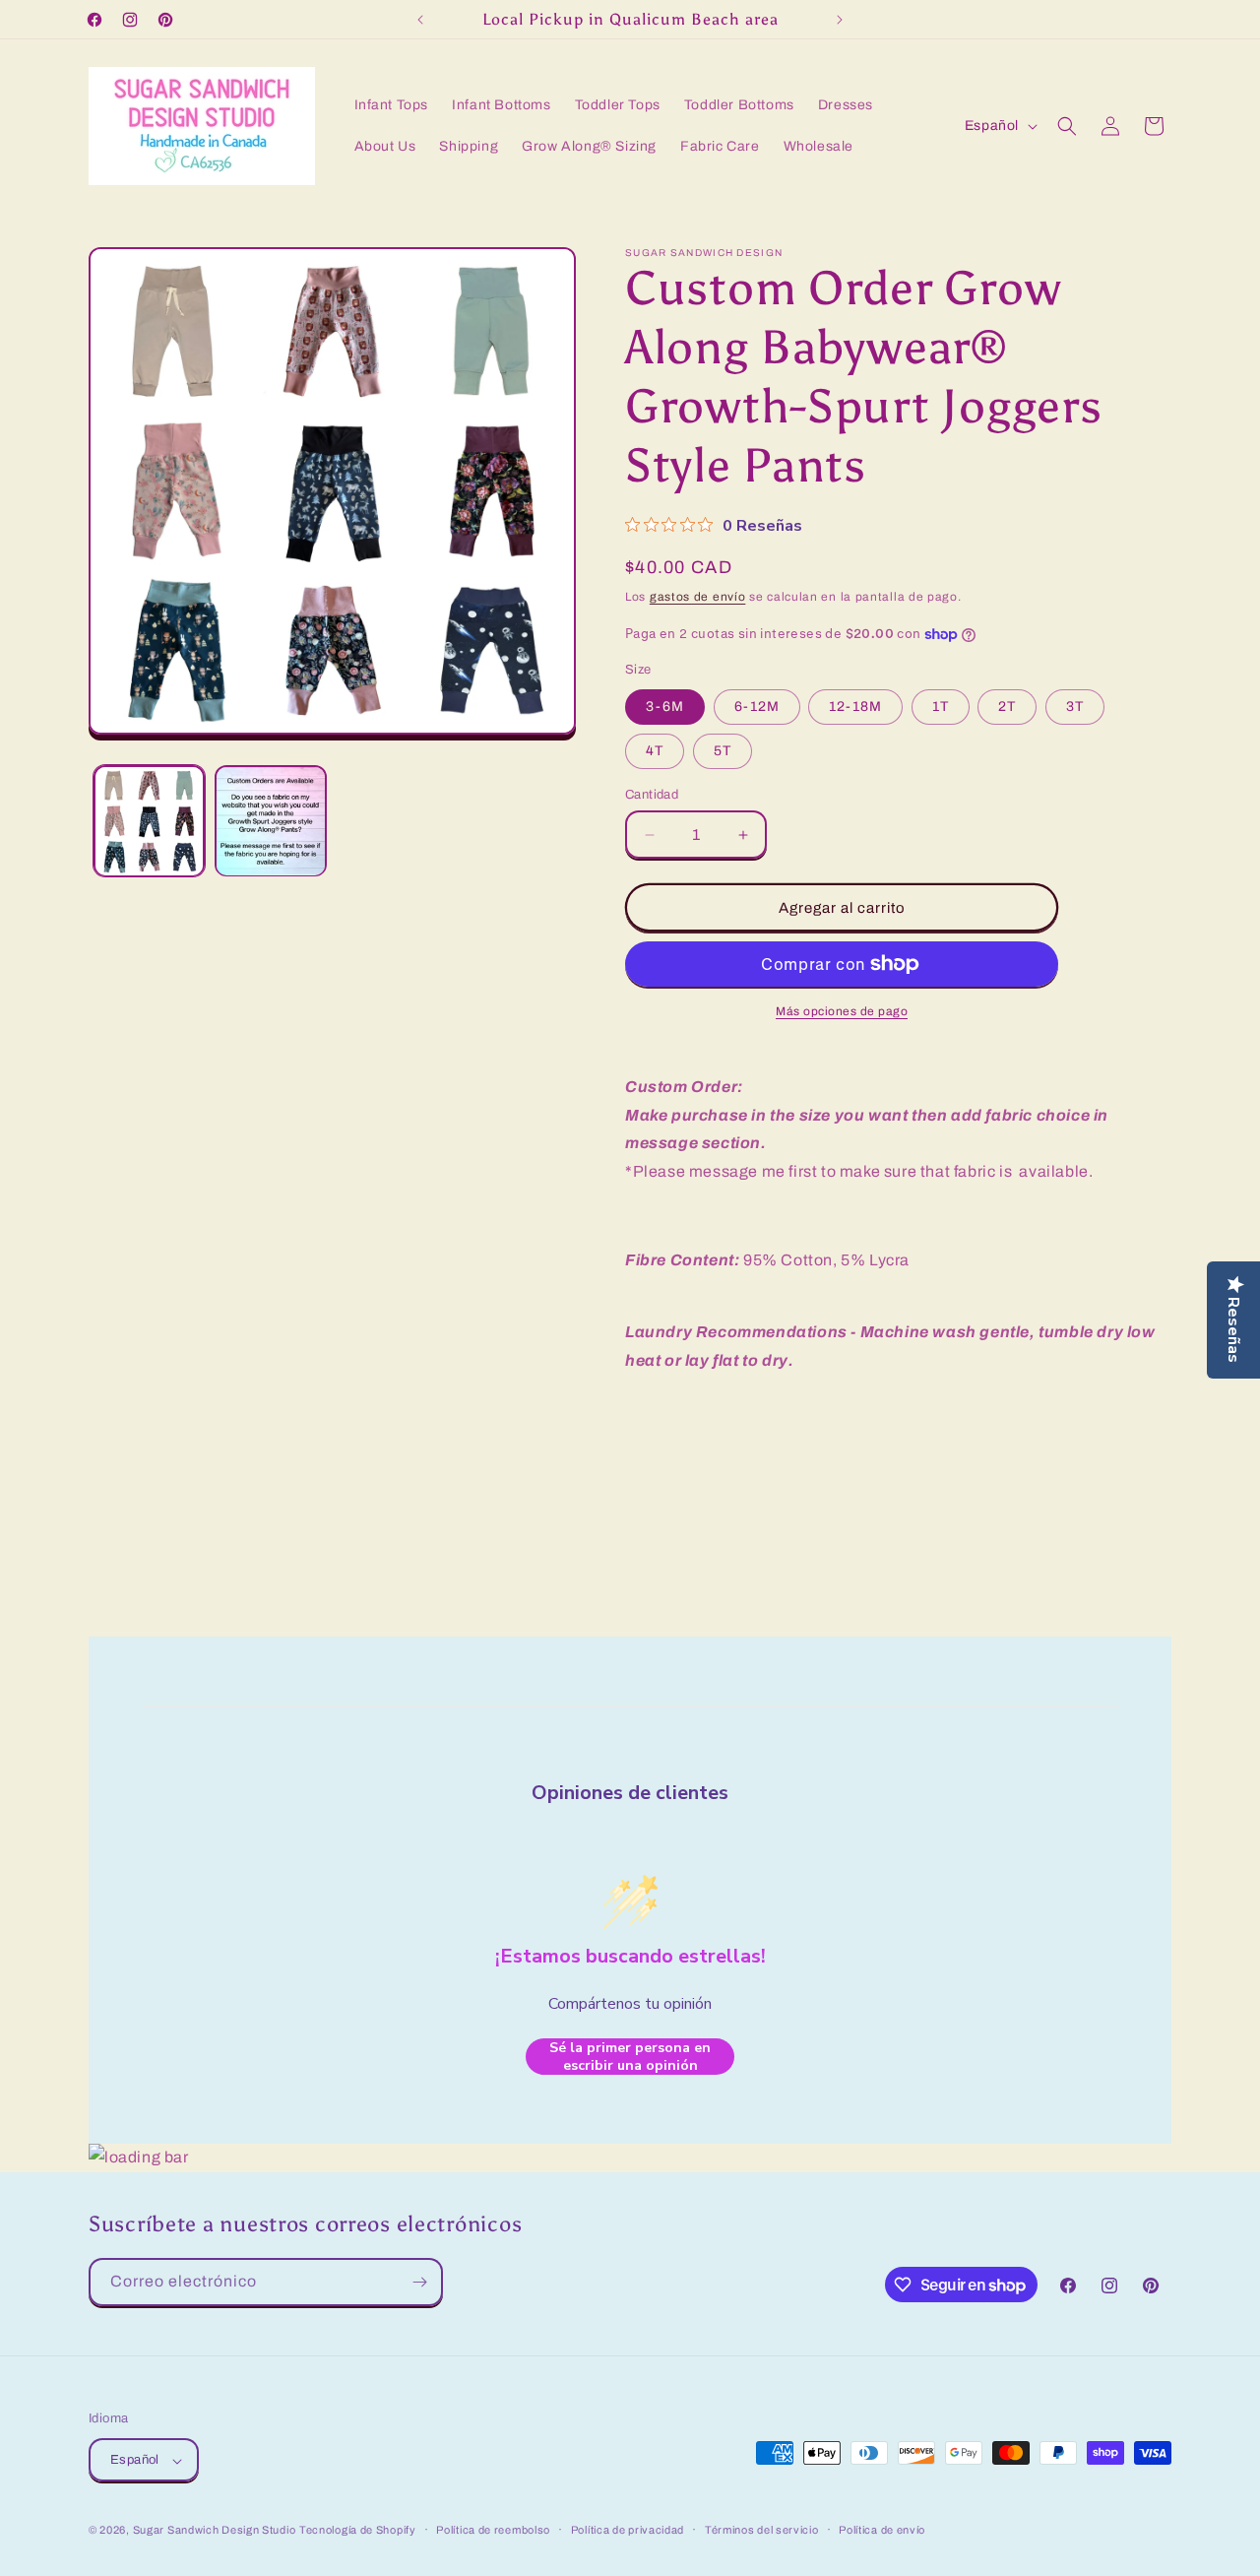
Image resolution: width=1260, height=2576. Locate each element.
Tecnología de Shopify (358, 2531)
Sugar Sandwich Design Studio (215, 2531)
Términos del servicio (762, 2530)
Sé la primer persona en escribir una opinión (630, 2057)
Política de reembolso (493, 2530)
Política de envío (882, 2530)
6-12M (757, 707)
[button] (1067, 126)
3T (1075, 707)
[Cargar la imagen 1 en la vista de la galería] (149, 821)
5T (723, 751)
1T (941, 707)
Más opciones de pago (842, 1011)
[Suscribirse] (419, 2282)
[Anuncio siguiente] (840, 20)
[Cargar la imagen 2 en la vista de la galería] (270, 821)
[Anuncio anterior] (420, 20)
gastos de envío (698, 597)
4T (655, 751)
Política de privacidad (628, 2530)
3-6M (665, 707)
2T (1007, 707)
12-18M (855, 707)
